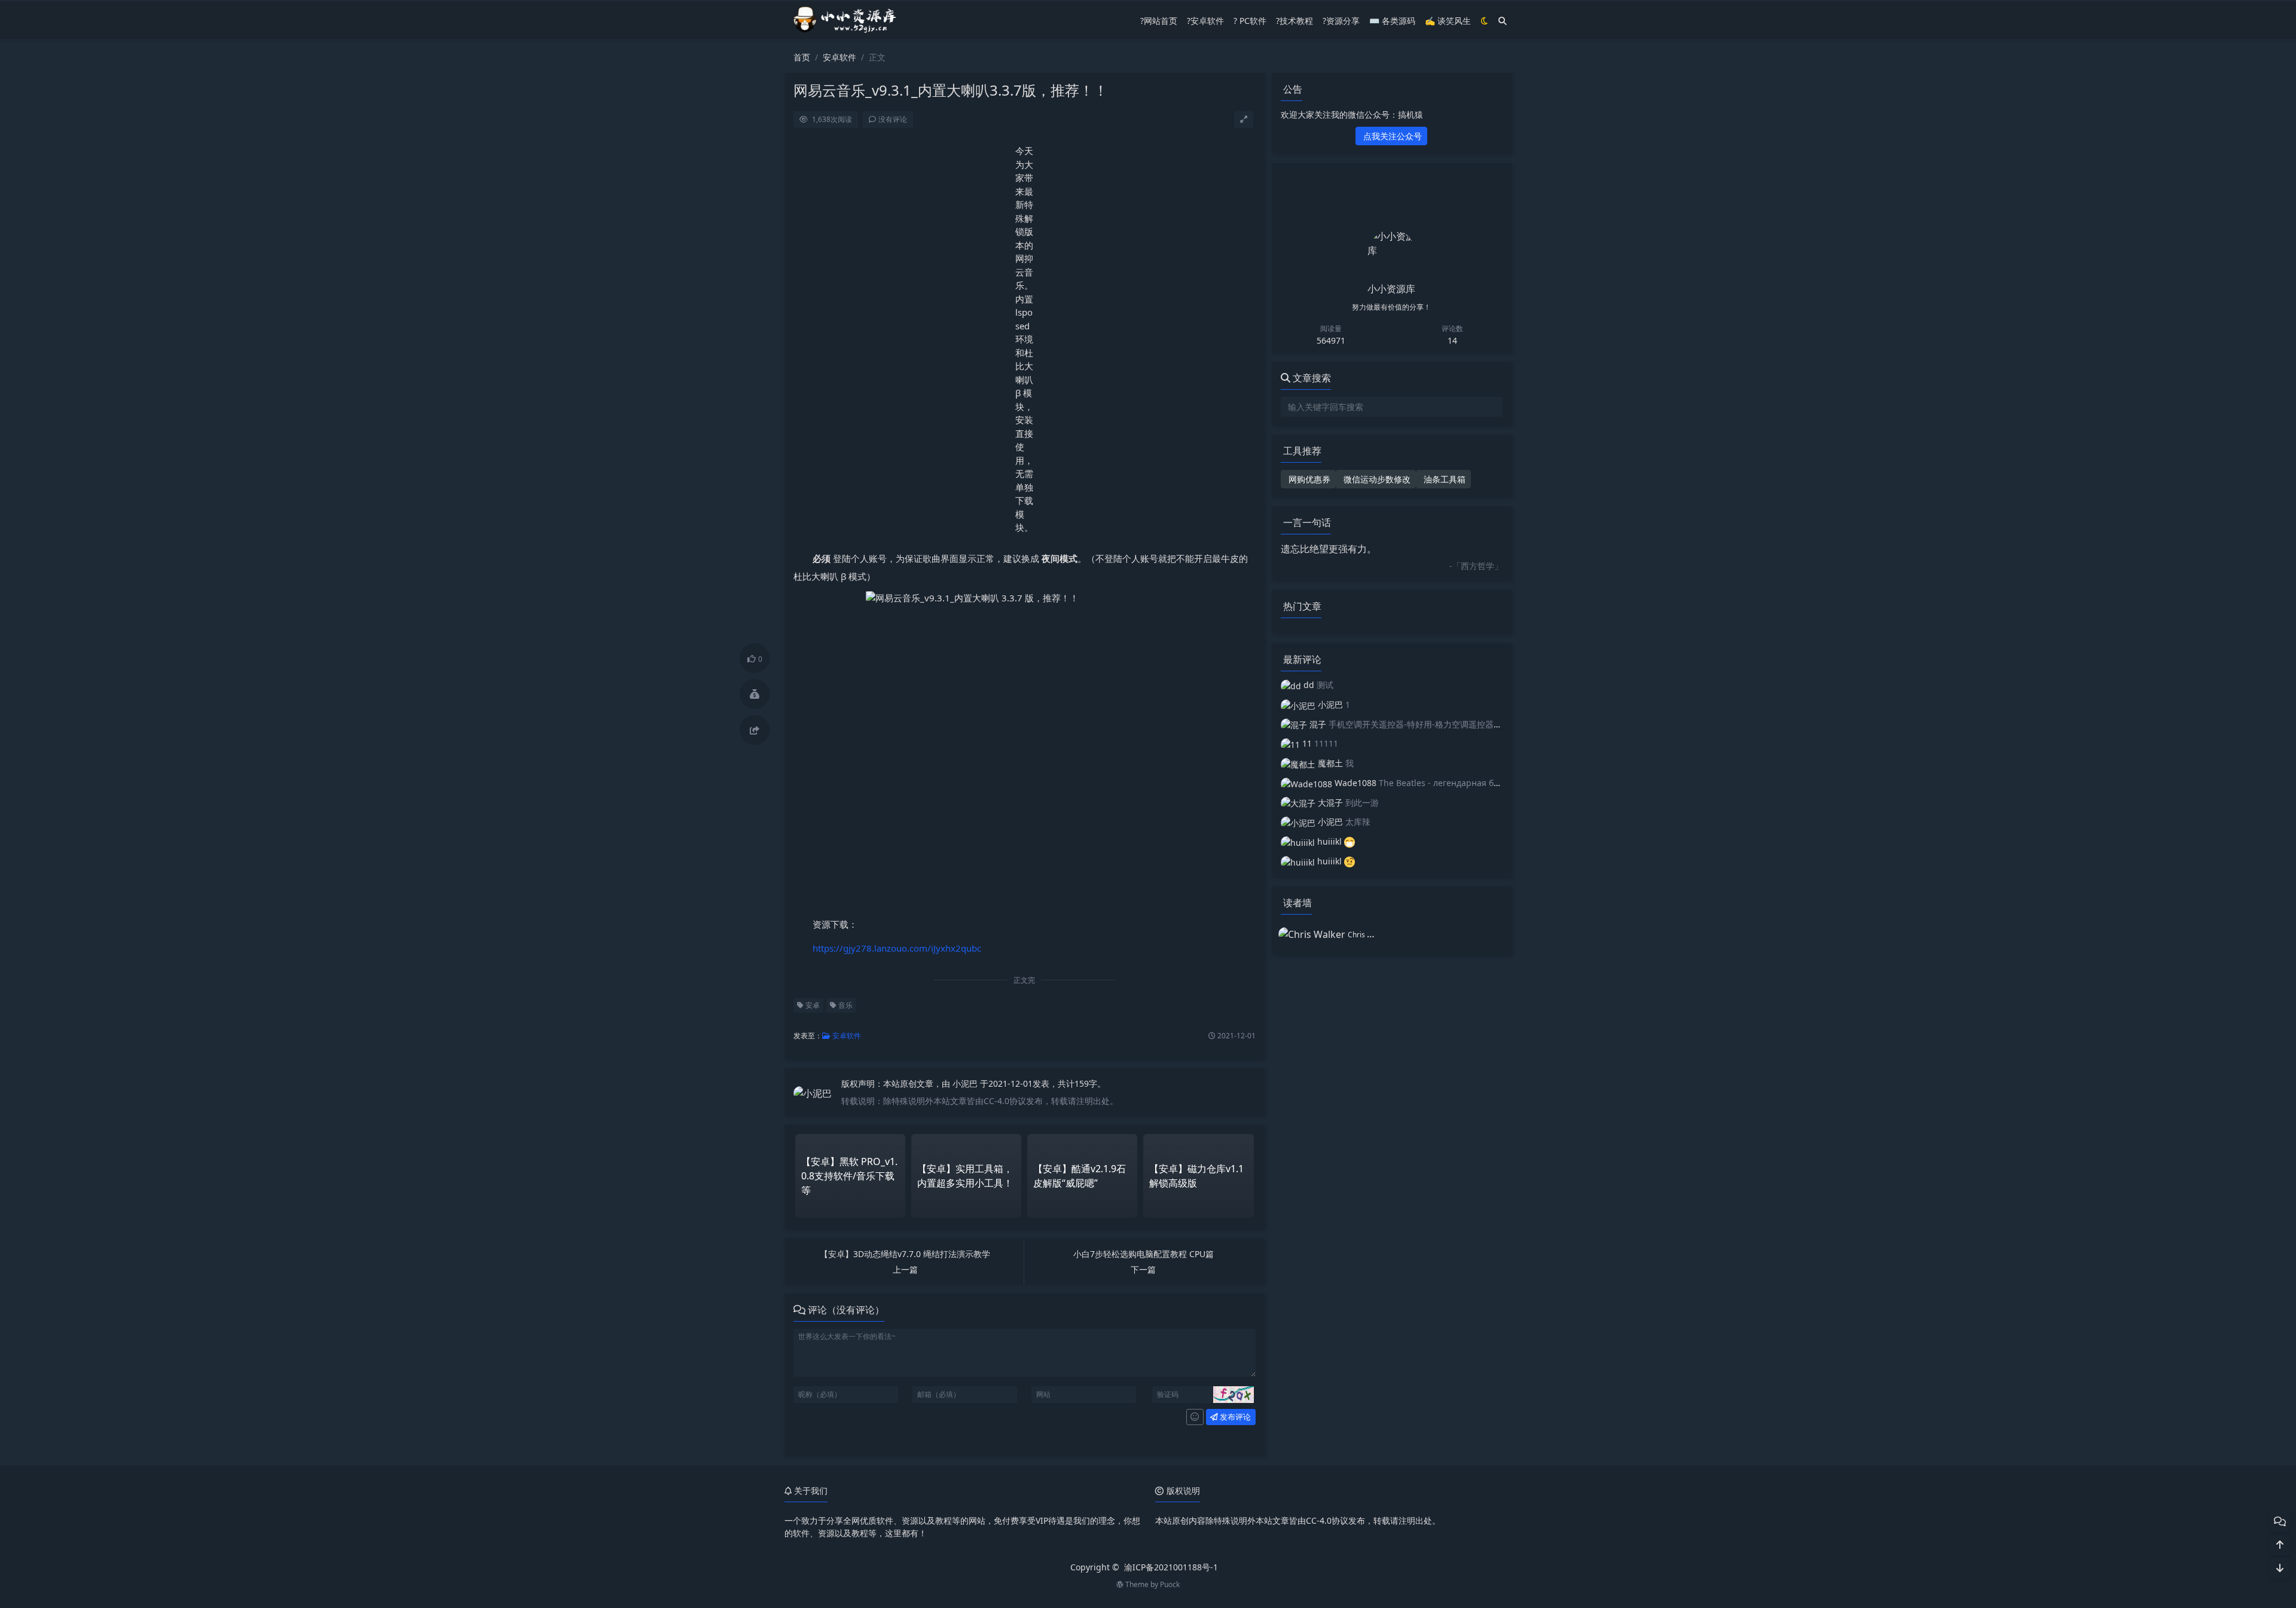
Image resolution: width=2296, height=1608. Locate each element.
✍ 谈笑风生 (1448, 21)
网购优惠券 (1308, 479)
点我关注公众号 (1391, 136)
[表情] (1195, 1417)
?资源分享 (1341, 21)
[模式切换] (1485, 21)
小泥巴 (966, 1083)
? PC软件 (1250, 21)
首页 (802, 57)
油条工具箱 (1443, 479)
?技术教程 (1294, 21)
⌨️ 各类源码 (1392, 21)
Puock (1170, 1584)
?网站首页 (1159, 21)
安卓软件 (839, 57)
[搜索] (1503, 21)
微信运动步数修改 (1376, 479)
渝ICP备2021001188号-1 (1171, 1567)
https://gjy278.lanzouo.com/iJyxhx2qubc (897, 948)
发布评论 (1234, 1417)
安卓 (812, 1005)
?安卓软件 (1205, 21)
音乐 (845, 1005)
